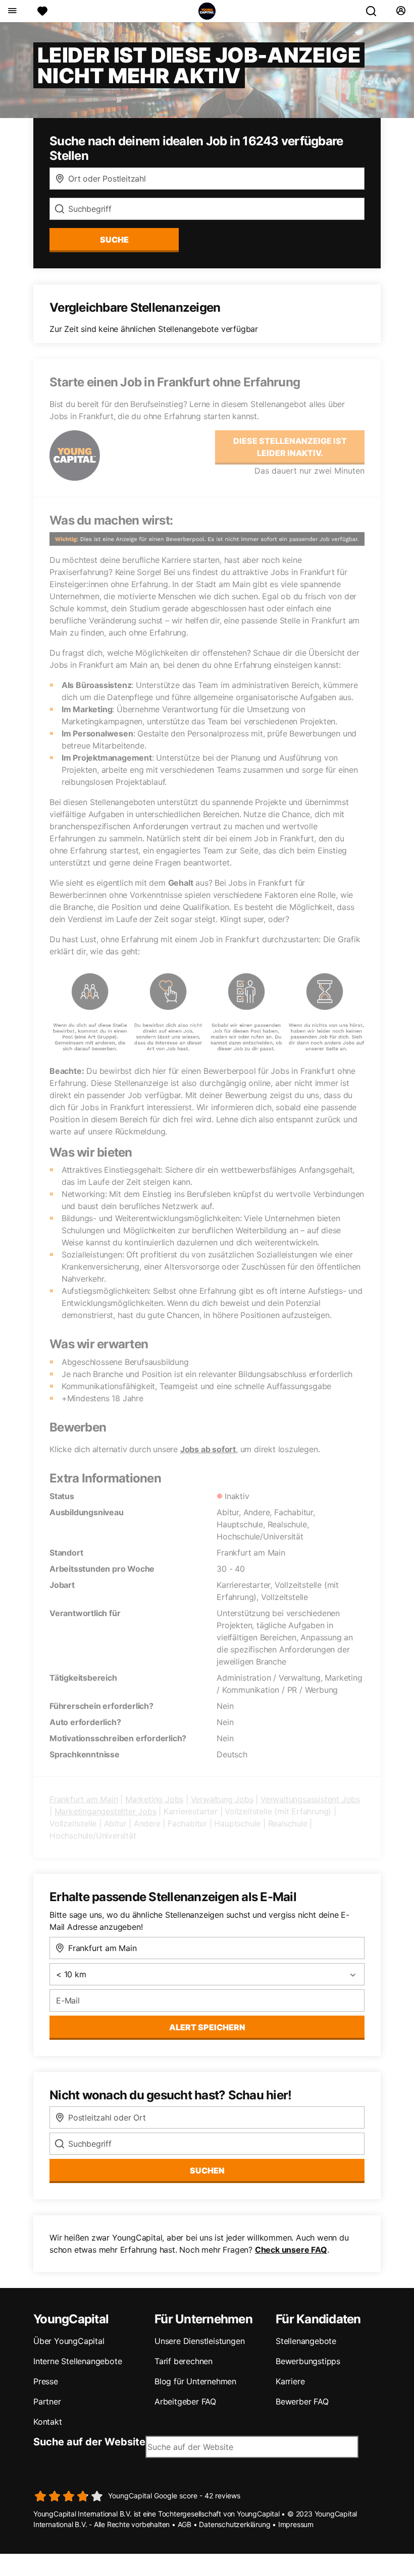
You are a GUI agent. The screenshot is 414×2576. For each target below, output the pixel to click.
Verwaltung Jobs (222, 1799)
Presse (46, 2381)
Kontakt (48, 2422)
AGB (185, 2524)
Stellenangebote (306, 2341)
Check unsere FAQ (291, 2250)
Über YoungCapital (69, 2341)
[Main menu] (12, 11)
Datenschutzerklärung (235, 2524)
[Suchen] (375, 11)
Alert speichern (207, 2027)
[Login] (401, 11)
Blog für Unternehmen (195, 2381)
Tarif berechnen (184, 2361)
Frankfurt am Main (84, 1799)
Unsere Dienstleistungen (199, 2341)
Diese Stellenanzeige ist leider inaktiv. (290, 447)
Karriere (290, 2381)
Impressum (296, 2524)
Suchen (207, 2170)
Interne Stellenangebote (77, 2361)
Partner (47, 2401)
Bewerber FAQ (302, 2401)
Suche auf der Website (89, 2442)
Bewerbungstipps (308, 2361)
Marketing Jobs (154, 1799)
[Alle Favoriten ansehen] (42, 11)
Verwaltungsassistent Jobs (310, 1799)
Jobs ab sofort (208, 1449)
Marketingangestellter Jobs (106, 1811)
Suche (114, 240)
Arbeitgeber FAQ (185, 2401)
